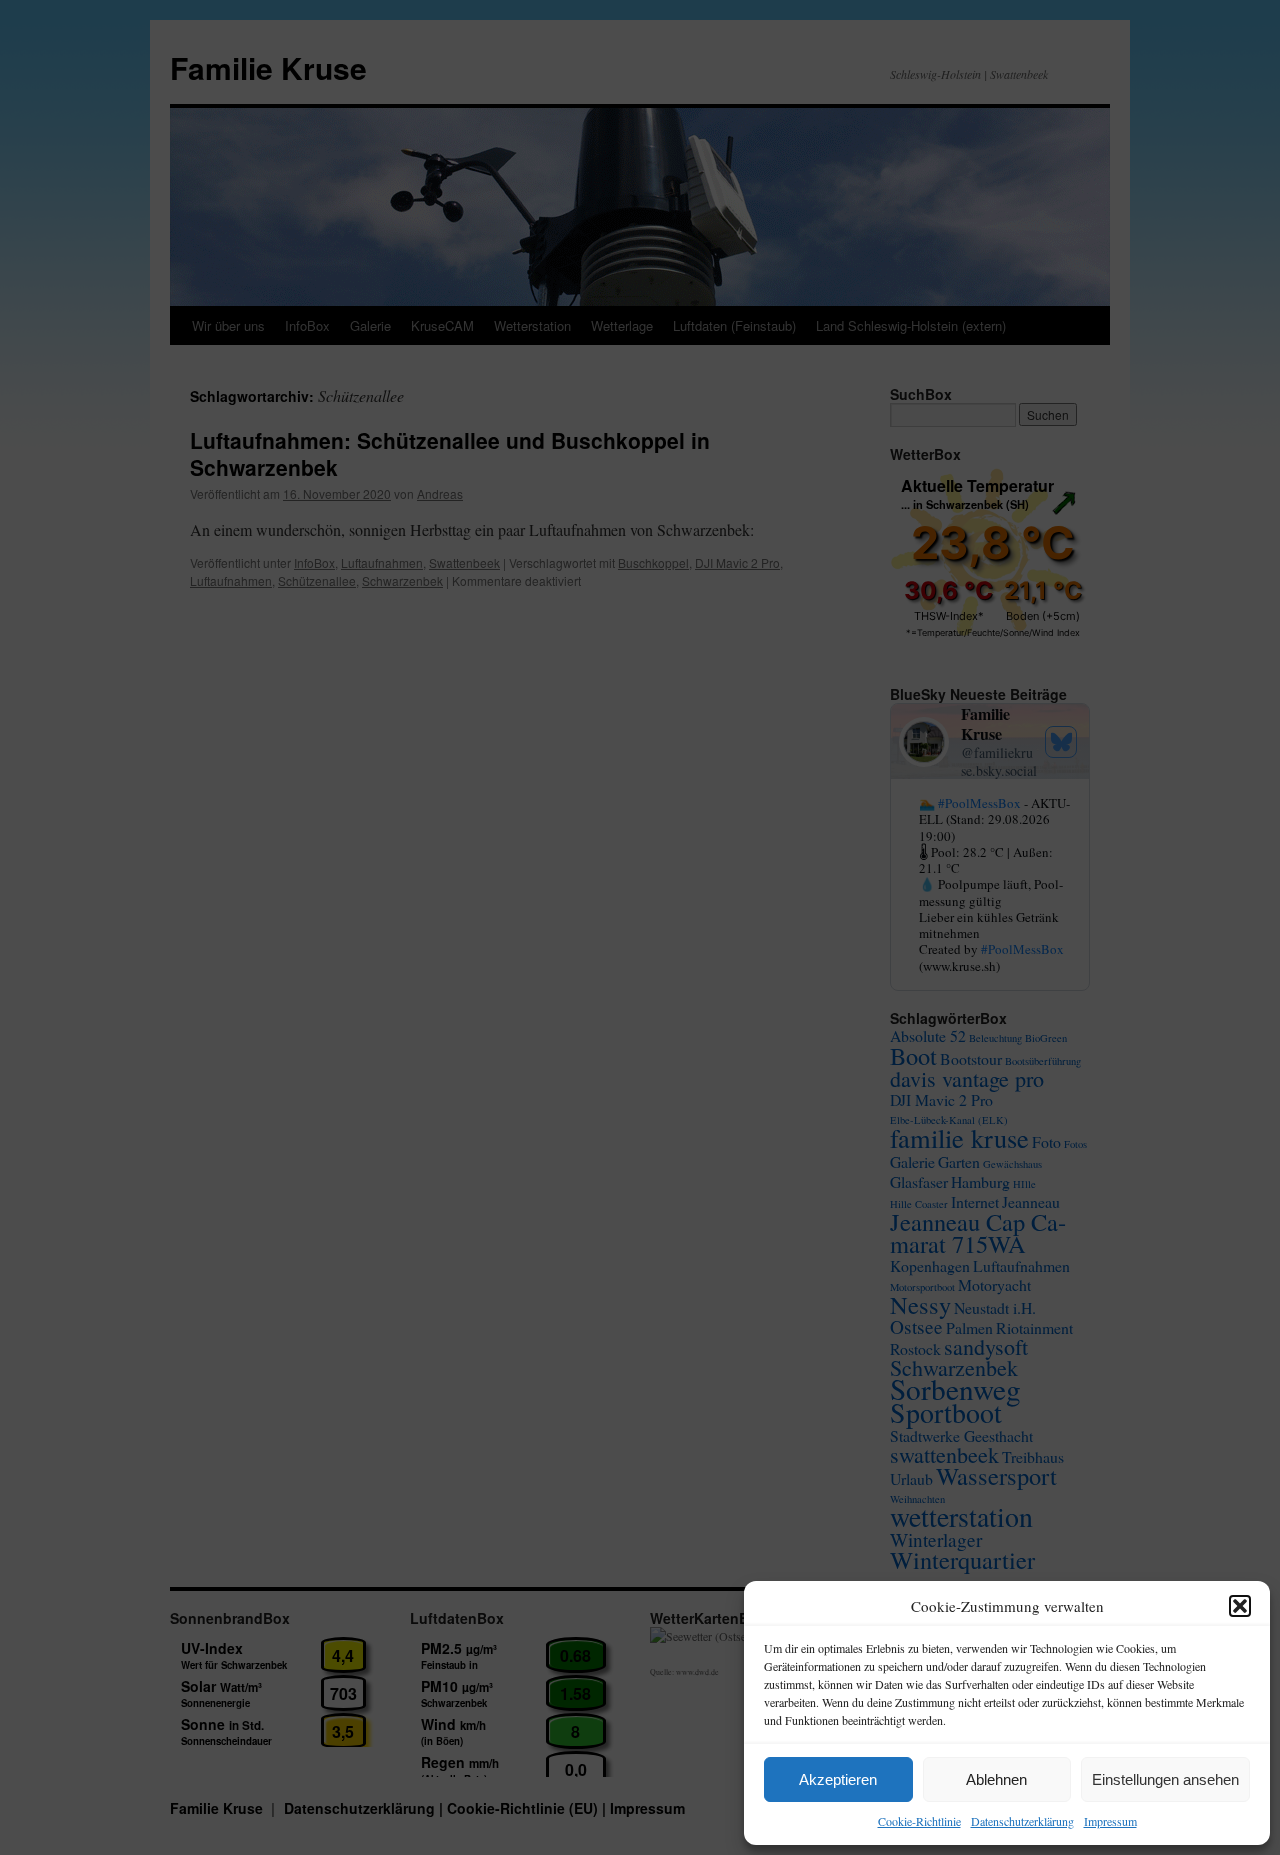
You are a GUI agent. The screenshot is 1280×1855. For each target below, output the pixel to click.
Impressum (1110, 1821)
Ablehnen (996, 1779)
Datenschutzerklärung (1022, 1821)
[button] (1240, 1606)
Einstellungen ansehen (1165, 1779)
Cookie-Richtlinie (919, 1821)
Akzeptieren (838, 1779)
